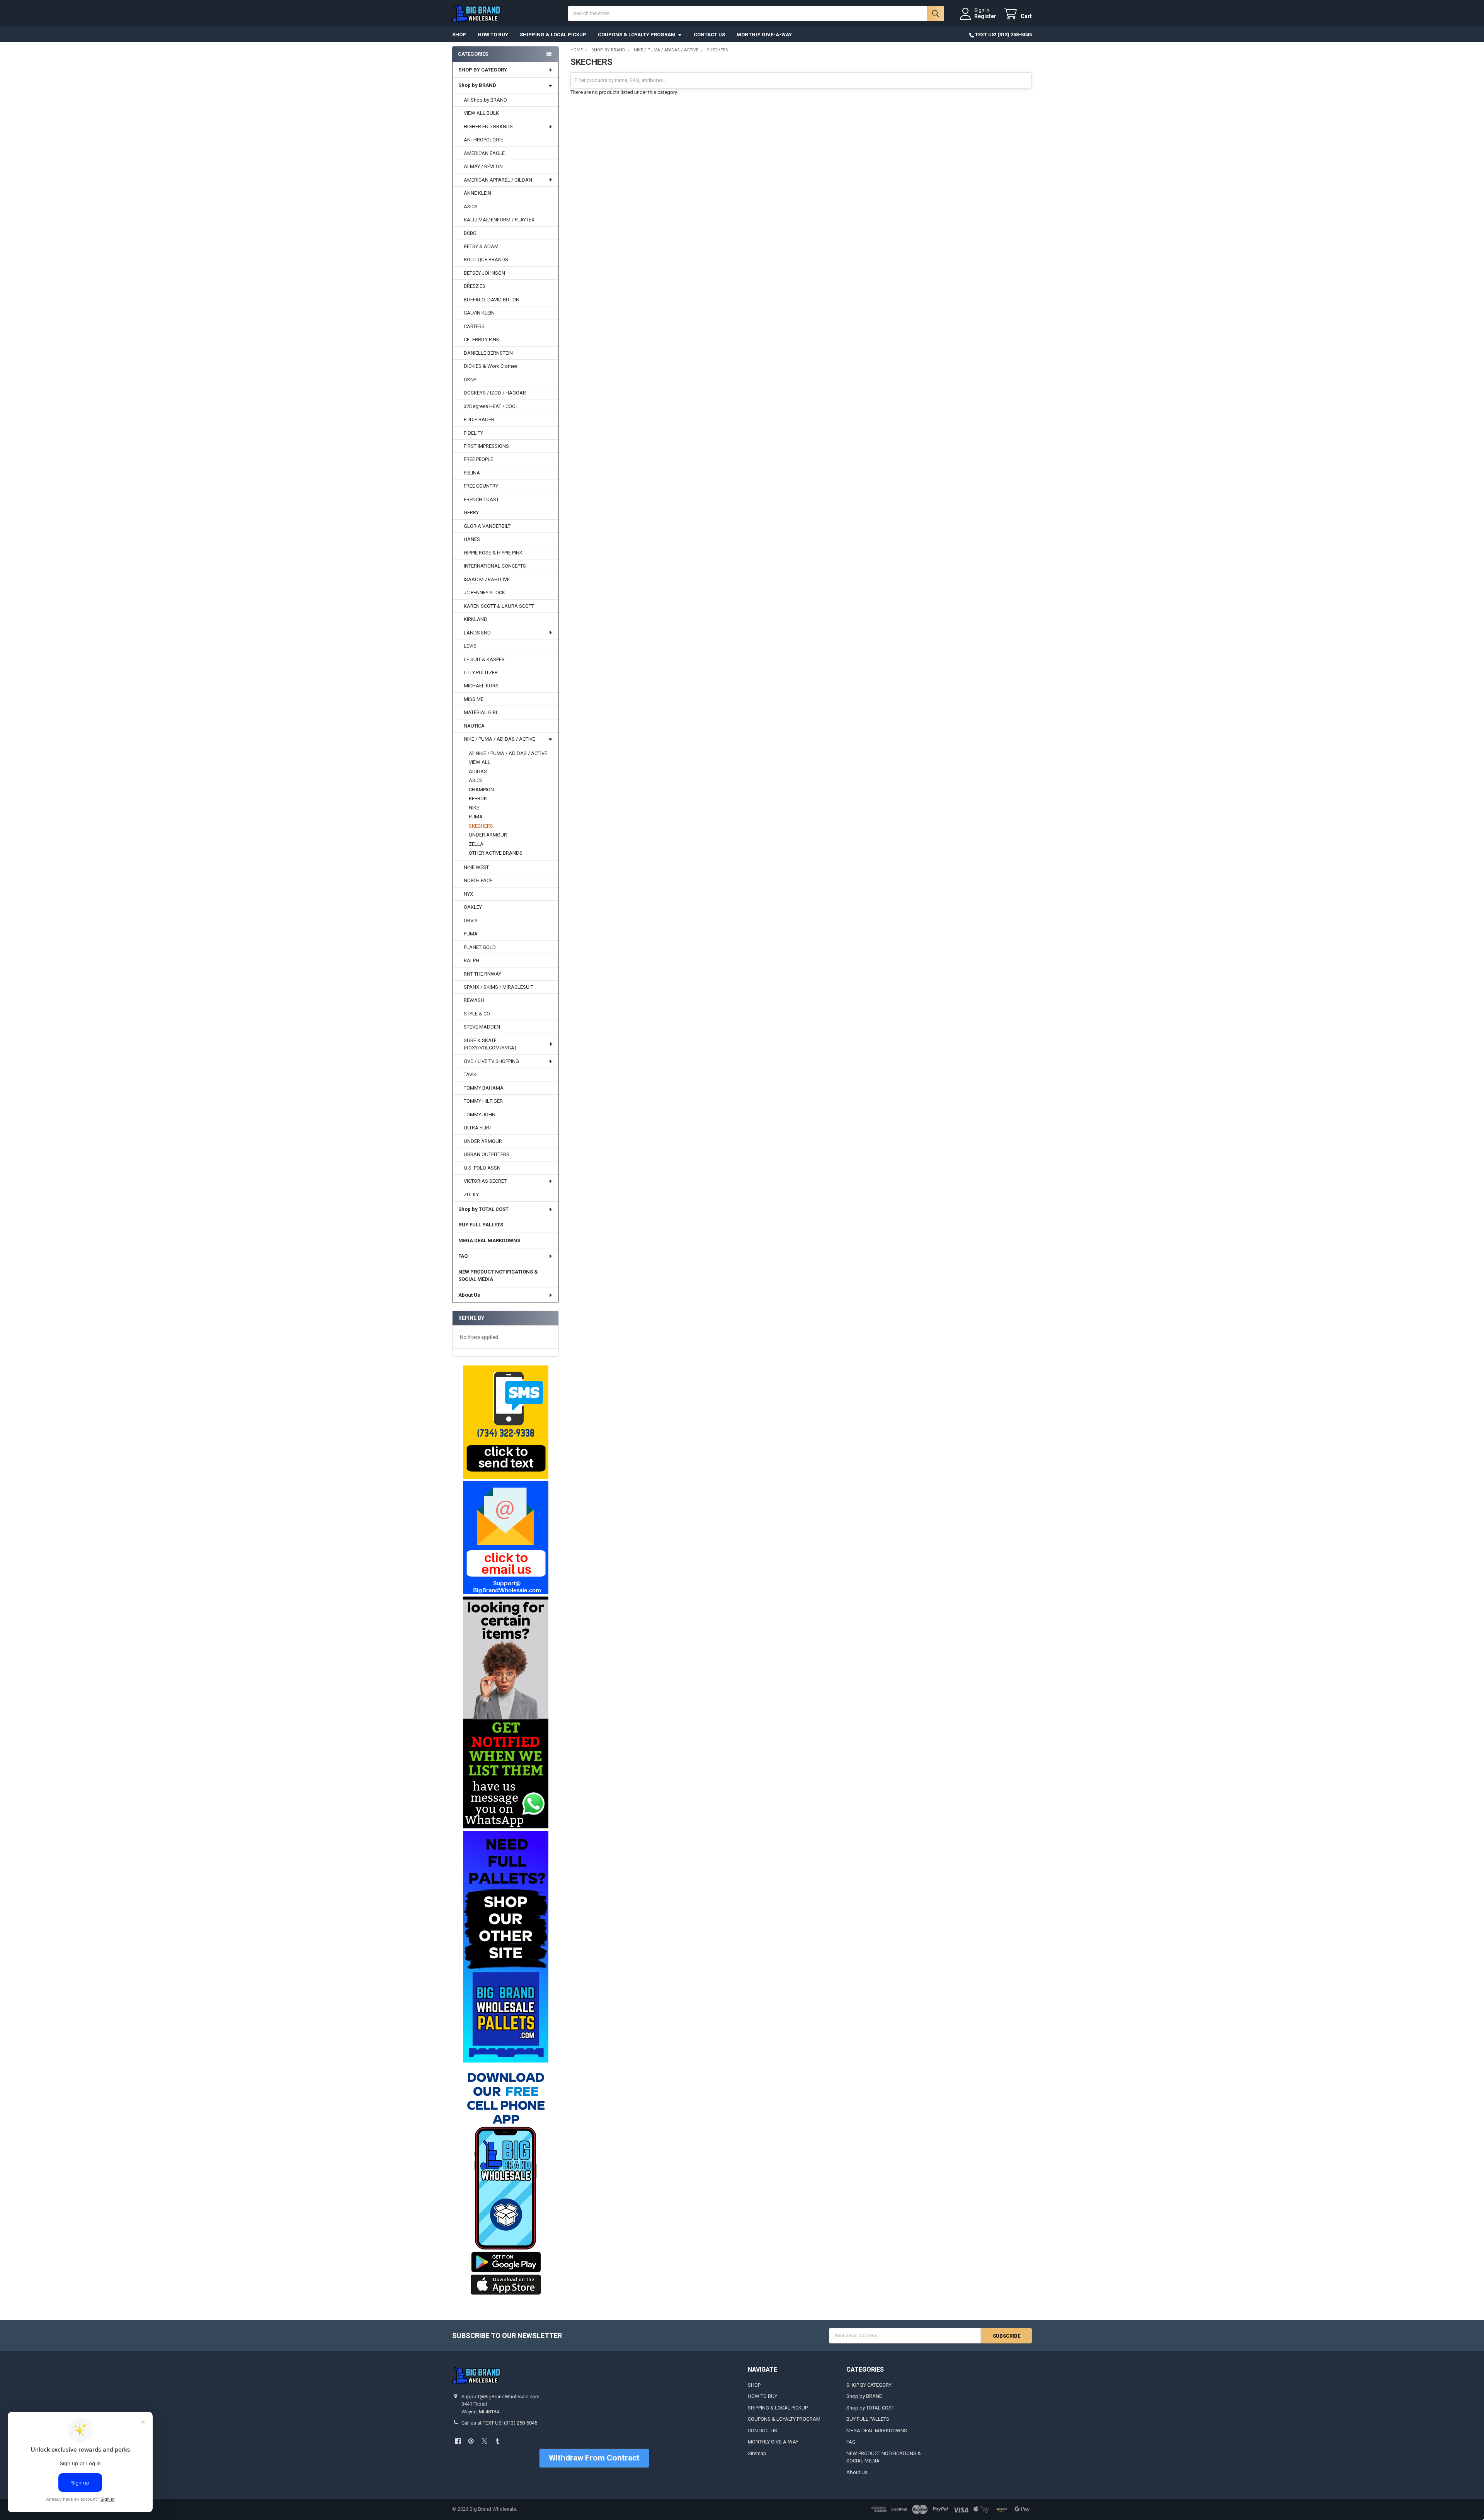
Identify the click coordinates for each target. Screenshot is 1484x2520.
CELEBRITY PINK (482, 339)
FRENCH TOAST (481, 499)
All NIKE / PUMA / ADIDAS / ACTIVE (508, 753)
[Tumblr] (498, 2441)
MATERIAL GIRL (481, 712)
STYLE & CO (477, 1014)
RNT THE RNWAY (482, 974)
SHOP (459, 35)
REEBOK (478, 798)
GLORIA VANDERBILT (487, 526)
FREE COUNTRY (481, 486)
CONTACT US (709, 35)
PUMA (476, 817)
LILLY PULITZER (481, 673)
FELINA (472, 473)
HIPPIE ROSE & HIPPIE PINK (493, 553)
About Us (469, 1295)
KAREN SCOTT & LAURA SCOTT (499, 606)
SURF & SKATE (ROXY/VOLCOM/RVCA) (490, 1044)
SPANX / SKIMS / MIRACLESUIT (499, 987)
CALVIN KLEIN (479, 313)
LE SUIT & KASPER (484, 659)
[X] (484, 2441)
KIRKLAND (476, 619)
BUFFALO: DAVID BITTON (492, 300)
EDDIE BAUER (479, 419)
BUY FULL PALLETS (481, 1225)
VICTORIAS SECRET (485, 1181)
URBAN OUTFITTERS (487, 1154)
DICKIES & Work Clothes (491, 366)
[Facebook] (458, 2441)
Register (985, 16)
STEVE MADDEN (482, 1027)
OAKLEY (473, 907)
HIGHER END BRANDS (488, 127)
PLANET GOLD (480, 947)
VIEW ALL (480, 762)
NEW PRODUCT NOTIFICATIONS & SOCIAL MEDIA (498, 1276)
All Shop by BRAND (485, 100)
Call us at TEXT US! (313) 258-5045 (499, 2423)
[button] (505, 1422)
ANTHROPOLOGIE (483, 140)
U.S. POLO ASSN (482, 1168)
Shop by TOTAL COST (483, 1209)
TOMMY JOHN (480, 1115)
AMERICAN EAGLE (484, 153)
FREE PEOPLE (478, 459)
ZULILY (471, 1195)
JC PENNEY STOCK (484, 593)
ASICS (471, 207)
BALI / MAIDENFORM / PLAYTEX (499, 220)
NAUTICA (474, 726)
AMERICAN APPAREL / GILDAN (498, 180)
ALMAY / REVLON (483, 166)
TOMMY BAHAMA (484, 1088)
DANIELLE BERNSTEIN (488, 353)
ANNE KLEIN (477, 193)
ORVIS (471, 921)
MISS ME (474, 699)
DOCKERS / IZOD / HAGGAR (495, 393)
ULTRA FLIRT (478, 1128)
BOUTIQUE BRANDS (486, 259)
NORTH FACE (478, 880)
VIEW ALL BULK (481, 113)
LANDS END (477, 633)
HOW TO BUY (493, 35)
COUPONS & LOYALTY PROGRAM (637, 35)
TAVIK (470, 1074)
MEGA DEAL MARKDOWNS (489, 1240)
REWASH (474, 1000)
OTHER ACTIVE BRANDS (496, 853)
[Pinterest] (471, 2441)
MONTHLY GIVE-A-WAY (764, 35)
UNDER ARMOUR (488, 835)
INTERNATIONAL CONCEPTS (495, 566)
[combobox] (756, 14)
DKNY (470, 380)
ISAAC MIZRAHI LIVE (487, 579)
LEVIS (470, 646)
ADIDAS (478, 771)
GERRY (471, 513)
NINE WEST (476, 867)
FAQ (463, 1256)
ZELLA (476, 844)
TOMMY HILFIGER (483, 1101)
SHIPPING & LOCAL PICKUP (553, 35)
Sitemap (757, 2453)
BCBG (470, 233)
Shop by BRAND (477, 85)
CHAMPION (481, 790)
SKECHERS (481, 826)
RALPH (471, 960)
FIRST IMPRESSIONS (486, 446)
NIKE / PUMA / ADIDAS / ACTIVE (499, 739)
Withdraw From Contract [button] (594, 2458)
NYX (468, 894)
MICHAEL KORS (481, 686)
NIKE (474, 808)
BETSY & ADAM (481, 246)
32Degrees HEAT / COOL (491, 406)
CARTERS (474, 326)
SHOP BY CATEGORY (483, 70)
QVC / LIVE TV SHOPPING (491, 1061)
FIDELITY (473, 433)
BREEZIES (475, 286)
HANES (472, 539)
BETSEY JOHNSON (484, 273)
